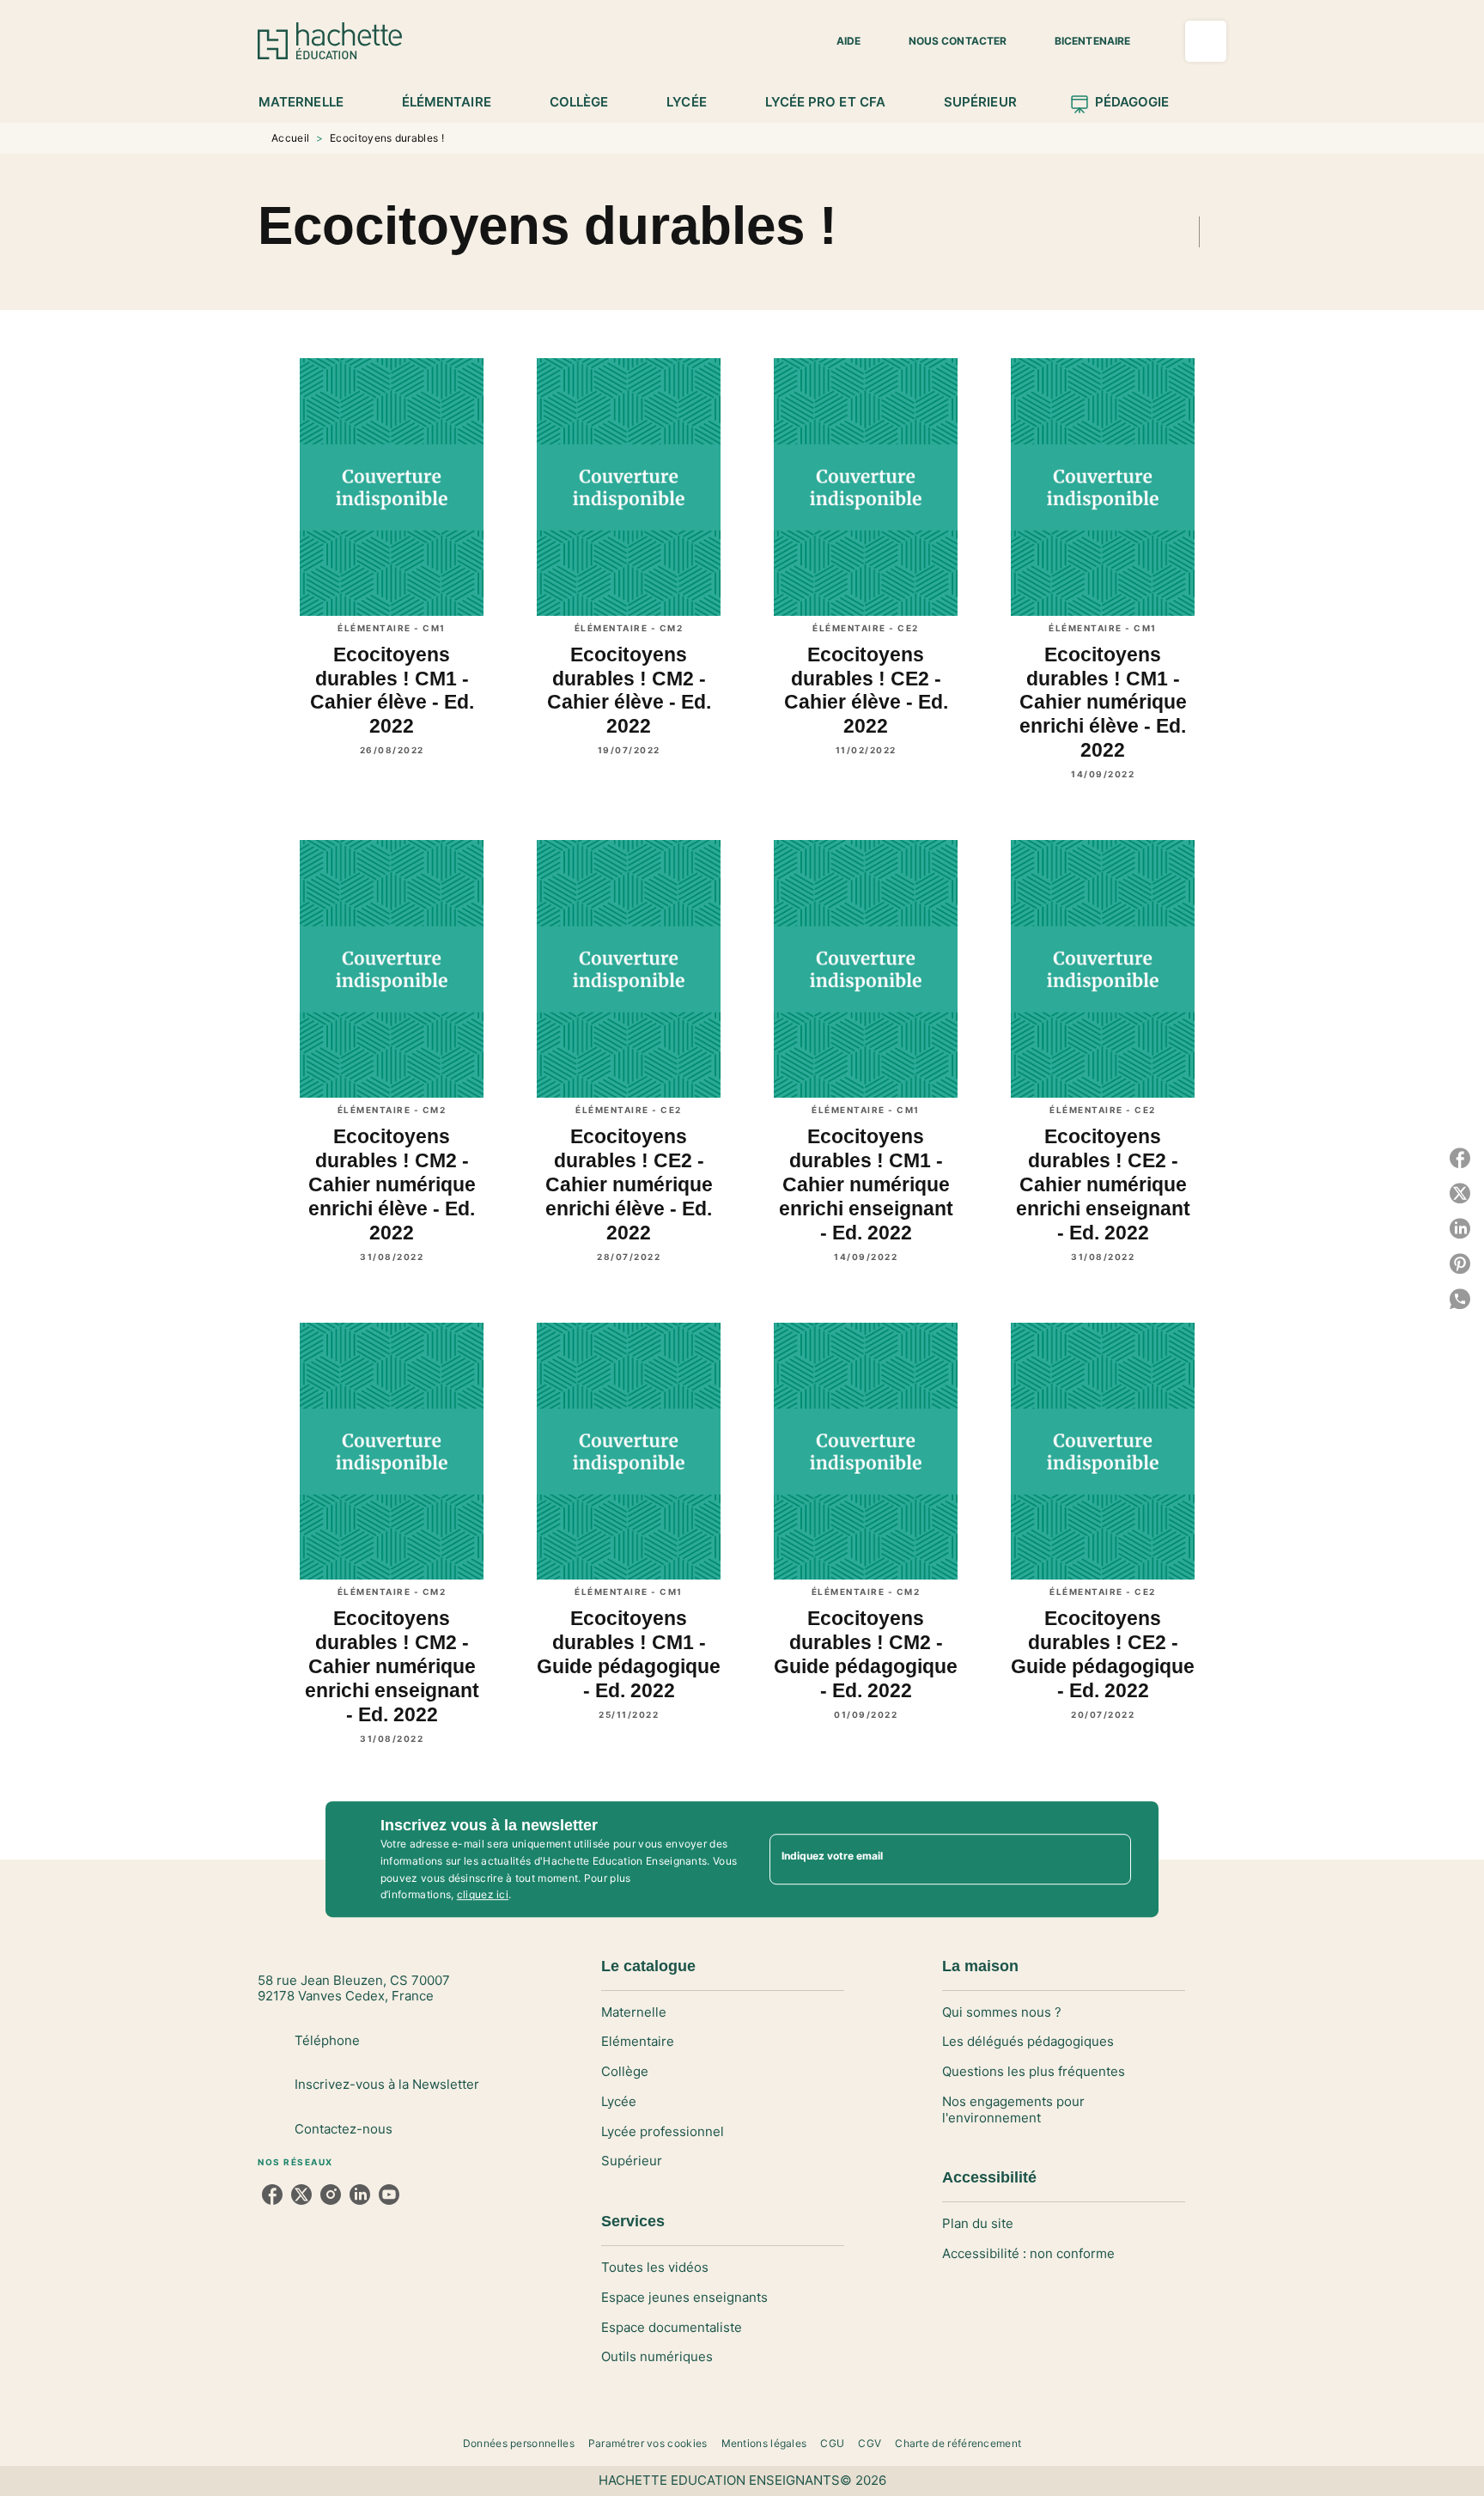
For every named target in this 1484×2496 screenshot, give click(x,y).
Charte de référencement (958, 2443)
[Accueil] (330, 41)
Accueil (290, 138)
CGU (832, 2443)
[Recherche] (1206, 41)
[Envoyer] (1110, 1860)
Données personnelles (519, 2443)
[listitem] (272, 2195)
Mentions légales (764, 2443)
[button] (838, 41)
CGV (870, 2443)
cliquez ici (483, 1895)
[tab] (310, 102)
